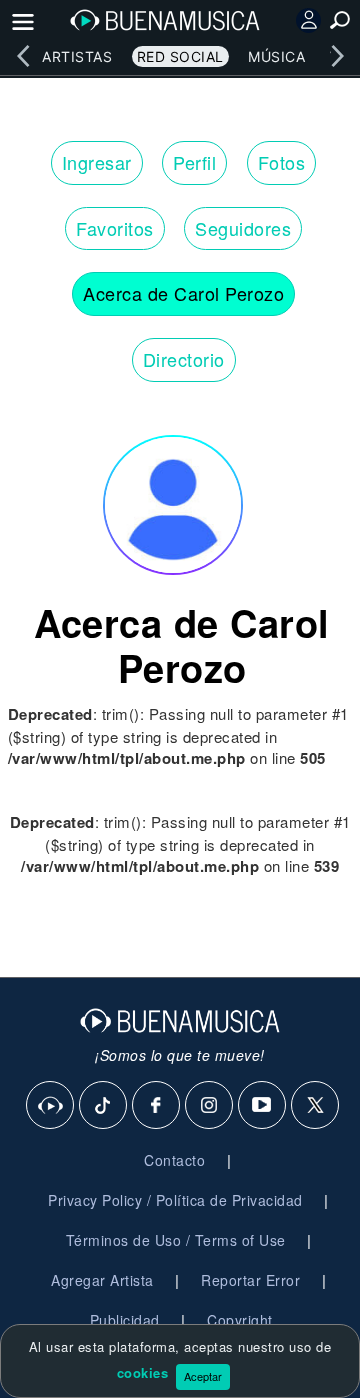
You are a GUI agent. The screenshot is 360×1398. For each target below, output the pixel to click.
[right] (337, 56)
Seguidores (243, 228)
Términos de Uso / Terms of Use (176, 1240)
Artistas (77, 56)
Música (276, 56)
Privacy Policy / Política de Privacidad (175, 1200)
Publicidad (125, 1320)
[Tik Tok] (104, 1106)
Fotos (282, 162)
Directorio (184, 359)
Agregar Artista (102, 1280)
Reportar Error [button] (250, 1280)
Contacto (174, 1160)
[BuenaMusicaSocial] (51, 1106)
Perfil (194, 162)
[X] (316, 1106)
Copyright (240, 1320)
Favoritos (115, 228)
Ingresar (97, 162)
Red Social (180, 56)
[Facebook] (157, 1106)
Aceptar (203, 1376)
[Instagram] (210, 1106)
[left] (23, 56)
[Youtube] (263, 1106)
